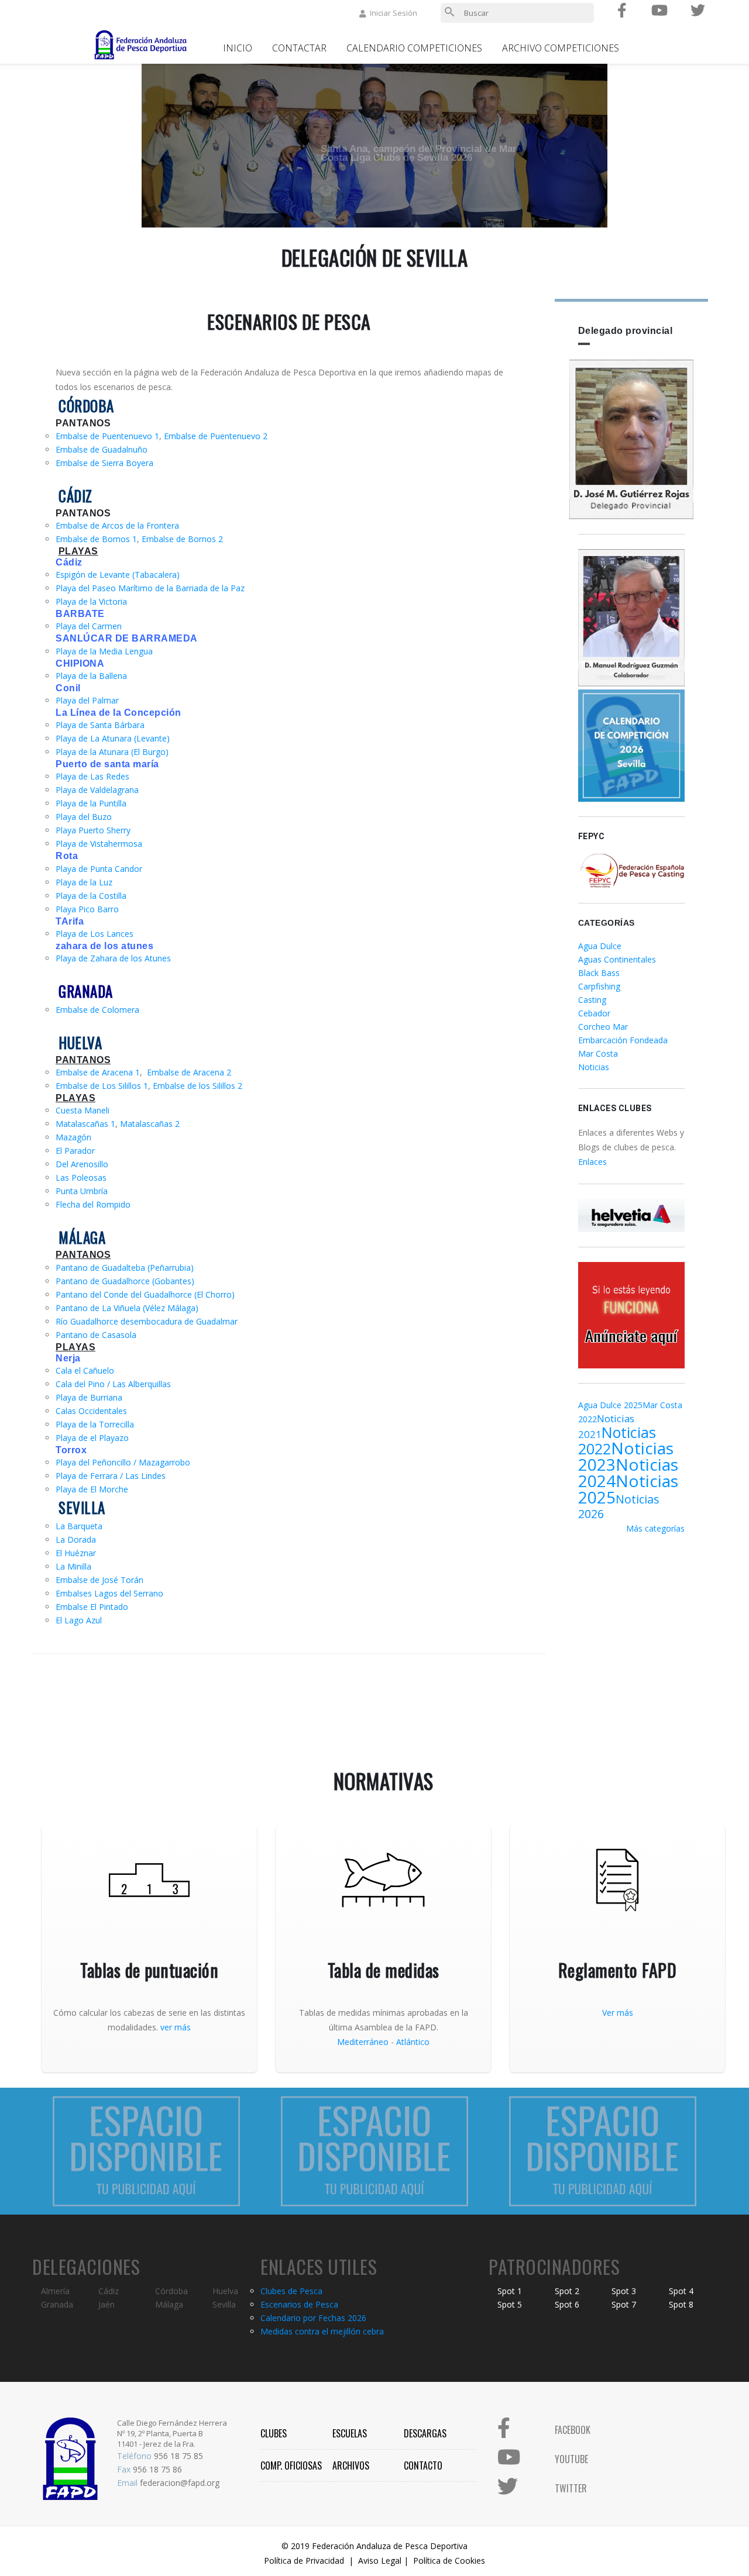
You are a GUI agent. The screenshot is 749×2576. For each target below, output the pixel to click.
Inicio (238, 48)
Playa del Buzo (84, 817)
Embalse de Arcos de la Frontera (117, 525)
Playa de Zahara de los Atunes (113, 958)
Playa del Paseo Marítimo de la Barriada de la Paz (150, 588)
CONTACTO (423, 2465)
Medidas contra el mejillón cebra (322, 2331)
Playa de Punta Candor (99, 869)
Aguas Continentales (617, 959)
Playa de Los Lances (95, 934)
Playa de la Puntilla (91, 803)
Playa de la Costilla (91, 896)
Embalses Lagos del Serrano (109, 1593)
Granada (57, 2304)
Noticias (594, 1067)
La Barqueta (79, 1526)
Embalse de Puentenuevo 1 (107, 436)
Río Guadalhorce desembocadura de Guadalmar (147, 1321)
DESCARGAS (425, 2433)
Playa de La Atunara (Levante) (113, 738)
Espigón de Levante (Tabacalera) (118, 575)
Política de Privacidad (304, 2561)
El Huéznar (76, 1553)
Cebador (594, 1013)
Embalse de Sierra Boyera (104, 463)
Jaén (106, 2304)
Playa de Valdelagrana (97, 790)
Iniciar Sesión (394, 13)
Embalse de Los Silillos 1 (102, 1086)
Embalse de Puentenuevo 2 (216, 436)
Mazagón (73, 1137)
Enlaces (592, 1162)
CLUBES (274, 2433)
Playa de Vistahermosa (99, 844)
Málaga (169, 2304)
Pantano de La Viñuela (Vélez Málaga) (127, 1308)
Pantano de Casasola (96, 1335)
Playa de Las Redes (92, 776)
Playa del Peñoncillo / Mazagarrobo (123, 1462)
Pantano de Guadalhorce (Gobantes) (125, 1281)
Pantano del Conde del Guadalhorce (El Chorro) (145, 1294)
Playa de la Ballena (91, 676)
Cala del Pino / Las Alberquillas (113, 1384)
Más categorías (655, 1528)
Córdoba (171, 2291)
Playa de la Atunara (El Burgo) (112, 752)
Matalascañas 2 (150, 1124)
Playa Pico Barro (87, 909)
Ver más (618, 2013)
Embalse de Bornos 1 (96, 539)
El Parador (75, 1151)
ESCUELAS (350, 2433)
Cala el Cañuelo (85, 1370)
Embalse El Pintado (92, 1607)
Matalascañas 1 (85, 1124)
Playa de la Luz (84, 882)
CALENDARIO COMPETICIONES (414, 48)
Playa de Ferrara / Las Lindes (111, 1476)
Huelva (225, 2291)
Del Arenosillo (82, 1164)
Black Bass (599, 973)
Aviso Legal (380, 2561)
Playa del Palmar (87, 700)
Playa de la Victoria (91, 601)
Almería (55, 2291)
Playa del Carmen (89, 626)
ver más (176, 2027)
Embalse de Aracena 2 (189, 1072)
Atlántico (413, 2042)
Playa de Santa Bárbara (100, 725)
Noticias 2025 (628, 1489)
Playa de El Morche (92, 1489)
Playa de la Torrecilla (95, 1424)
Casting (592, 1000)
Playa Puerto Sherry (93, 830)
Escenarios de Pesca (299, 2304)
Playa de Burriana (89, 1397)
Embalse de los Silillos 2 (197, 1086)
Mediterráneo (363, 2042)
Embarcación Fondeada (623, 1040)
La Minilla (73, 1566)
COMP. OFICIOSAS (291, 2465)
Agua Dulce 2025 (610, 1405)
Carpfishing (599, 986)
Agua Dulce (600, 946)
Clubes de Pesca (291, 2291)
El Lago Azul (79, 1620)
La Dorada (76, 1539)
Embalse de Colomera (97, 1010)
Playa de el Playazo (92, 1438)
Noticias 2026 (619, 1506)
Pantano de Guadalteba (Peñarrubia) (125, 1268)
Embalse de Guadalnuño (102, 449)
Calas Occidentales (91, 1411)
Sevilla (224, 2304)
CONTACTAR (299, 48)
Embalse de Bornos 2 (182, 539)
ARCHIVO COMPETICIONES (561, 48)
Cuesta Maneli (83, 1110)
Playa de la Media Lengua (104, 651)
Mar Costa (598, 1053)
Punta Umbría (82, 1191)
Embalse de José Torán (99, 1580)
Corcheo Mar (603, 1027)
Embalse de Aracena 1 (98, 1072)
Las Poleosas (81, 1177)
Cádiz (109, 2291)
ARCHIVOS (351, 2465)
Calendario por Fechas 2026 (313, 2318)
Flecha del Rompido (93, 1204)
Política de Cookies (449, 2561)
